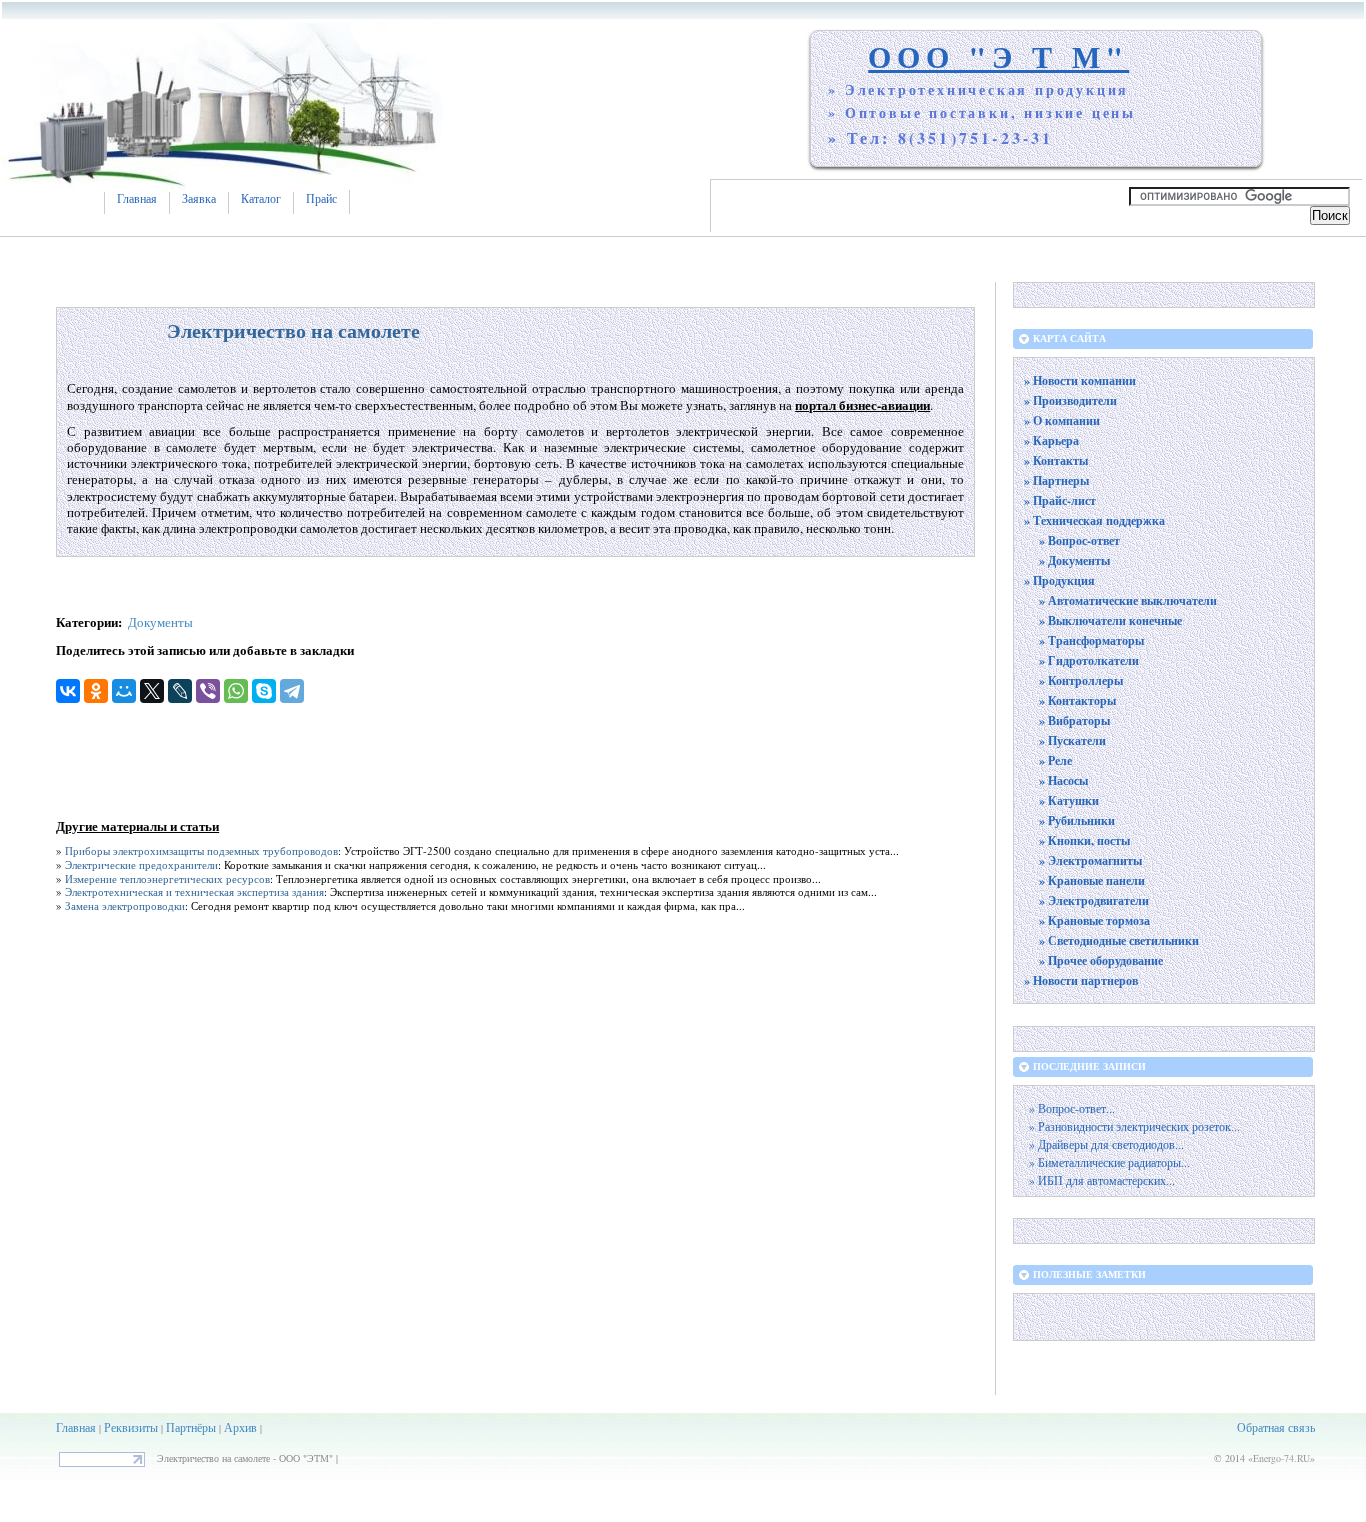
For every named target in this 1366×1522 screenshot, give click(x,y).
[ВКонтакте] (68, 691)
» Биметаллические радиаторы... (1109, 1162)
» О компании (1062, 420)
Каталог (261, 199)
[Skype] (264, 691)
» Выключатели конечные (1110, 620)
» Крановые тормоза (1094, 920)
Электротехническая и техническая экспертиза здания (194, 891)
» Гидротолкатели (1089, 660)
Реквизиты (131, 1427)
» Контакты (1056, 460)
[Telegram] (292, 691)
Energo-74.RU (1281, 1458)
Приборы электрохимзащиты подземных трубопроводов (201, 850)
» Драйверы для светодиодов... (1106, 1144)
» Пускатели (1072, 740)
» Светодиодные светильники (1119, 940)
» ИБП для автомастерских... (1102, 1180)
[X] (152, 691)
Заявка (199, 199)
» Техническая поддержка (1094, 520)
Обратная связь (1276, 1427)
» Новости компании (1080, 380)
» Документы (1074, 560)
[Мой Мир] (124, 691)
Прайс (321, 199)
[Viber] (208, 691)
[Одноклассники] (96, 691)
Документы (160, 622)
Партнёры (191, 1427)
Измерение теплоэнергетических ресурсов (167, 878)
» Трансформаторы (1091, 640)
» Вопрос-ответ (1079, 540)
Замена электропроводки (125, 905)
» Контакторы (1077, 700)
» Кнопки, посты (1084, 840)
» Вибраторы (1074, 720)
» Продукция (1059, 580)
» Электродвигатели (1094, 900)
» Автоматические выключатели (1128, 600)
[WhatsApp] (236, 691)
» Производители (1070, 400)
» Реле (1055, 760)
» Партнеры (1056, 480)
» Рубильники (1077, 820)
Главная (137, 199)
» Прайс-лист (1060, 500)
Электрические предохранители (141, 864)
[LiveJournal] (180, 691)
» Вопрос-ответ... (1072, 1108)
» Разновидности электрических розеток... (1134, 1126)
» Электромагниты (1090, 860)
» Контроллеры (1081, 680)
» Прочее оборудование (1101, 960)
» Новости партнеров (1081, 980)
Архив (240, 1427)
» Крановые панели (1092, 880)
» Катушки (1069, 800)
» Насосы (1063, 780)
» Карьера (1051, 440)
